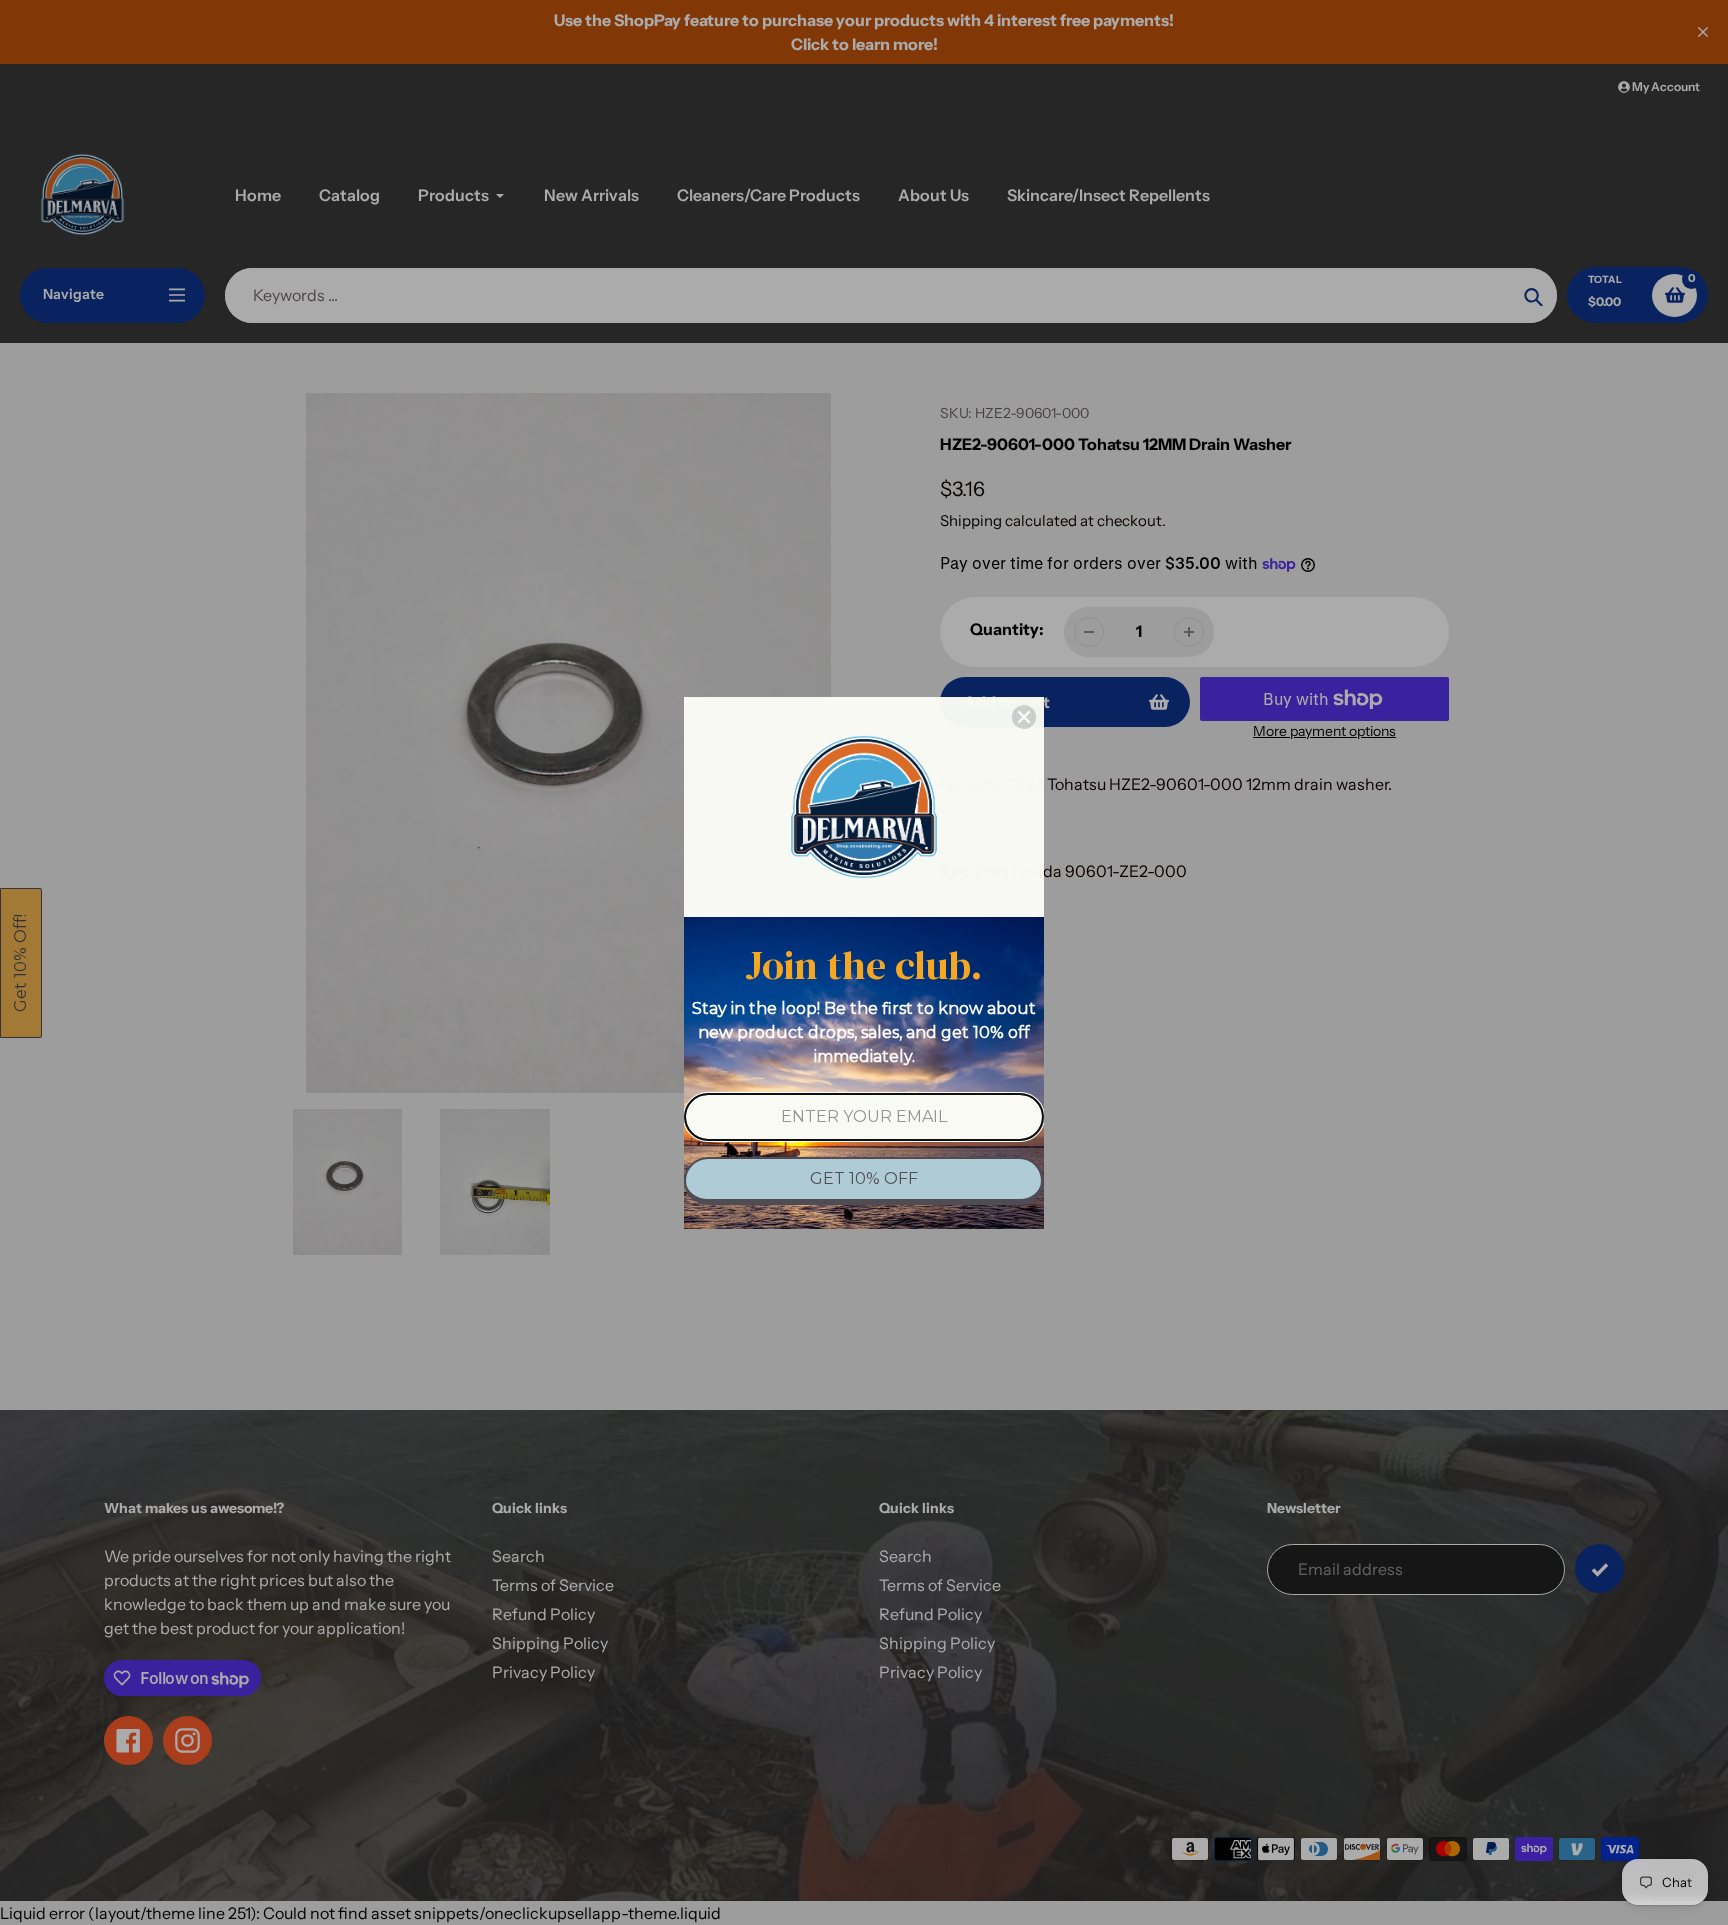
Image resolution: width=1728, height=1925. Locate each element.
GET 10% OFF (864, 1178)
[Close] (1024, 717)
